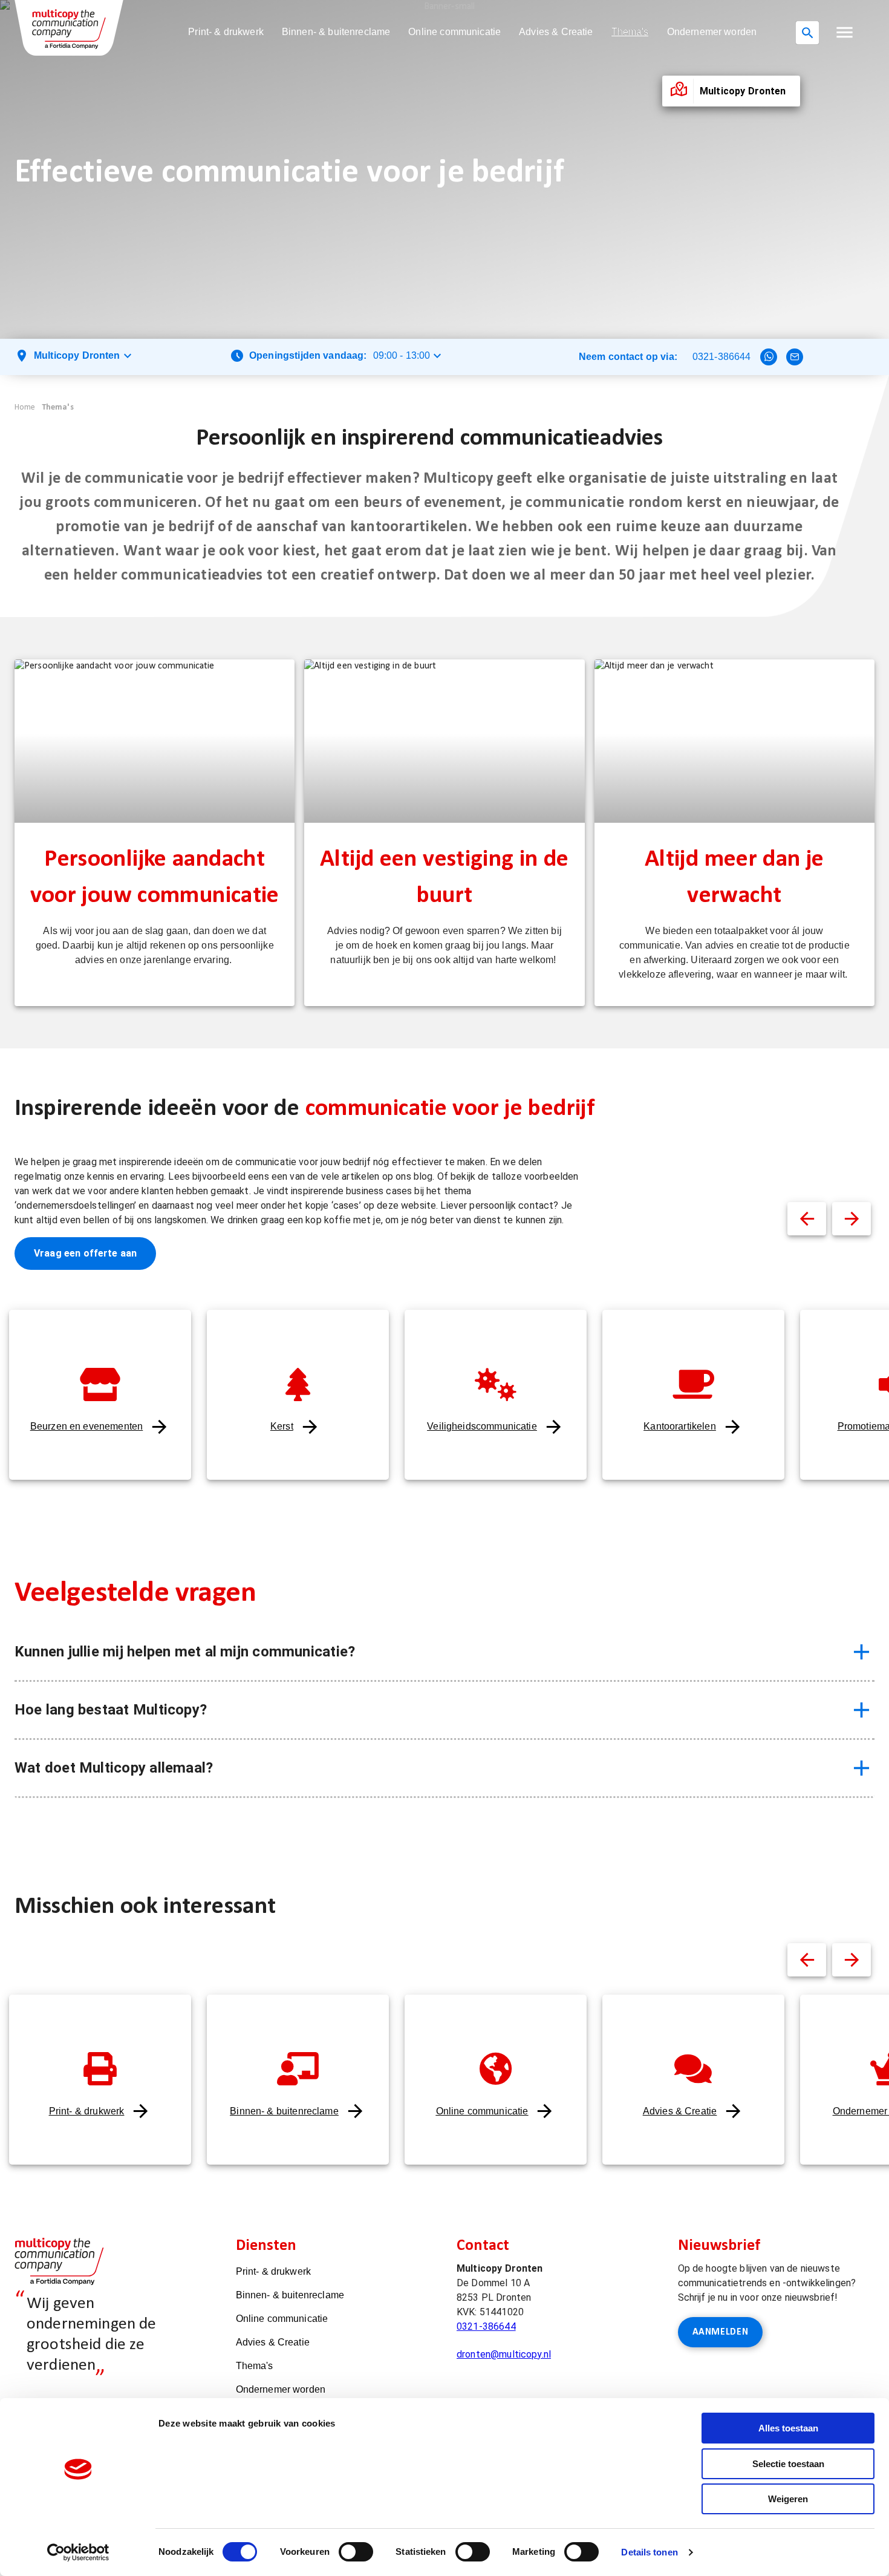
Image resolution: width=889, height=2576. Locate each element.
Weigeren (788, 2499)
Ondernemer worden (712, 32)
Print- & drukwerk (226, 32)
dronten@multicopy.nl (504, 2354)
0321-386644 (722, 357)
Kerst (282, 1426)
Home (25, 407)
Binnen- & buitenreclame (336, 32)
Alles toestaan (788, 2428)
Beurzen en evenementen (86, 1426)
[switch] (356, 2552)
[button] (845, 32)
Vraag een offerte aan (85, 1253)
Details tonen (649, 2552)
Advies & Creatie (556, 32)
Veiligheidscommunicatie (482, 1426)
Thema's (630, 32)
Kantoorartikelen (679, 1426)
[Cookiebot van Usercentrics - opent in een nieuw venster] (78, 2552)
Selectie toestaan (788, 2464)
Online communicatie (454, 32)
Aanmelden (721, 2332)
